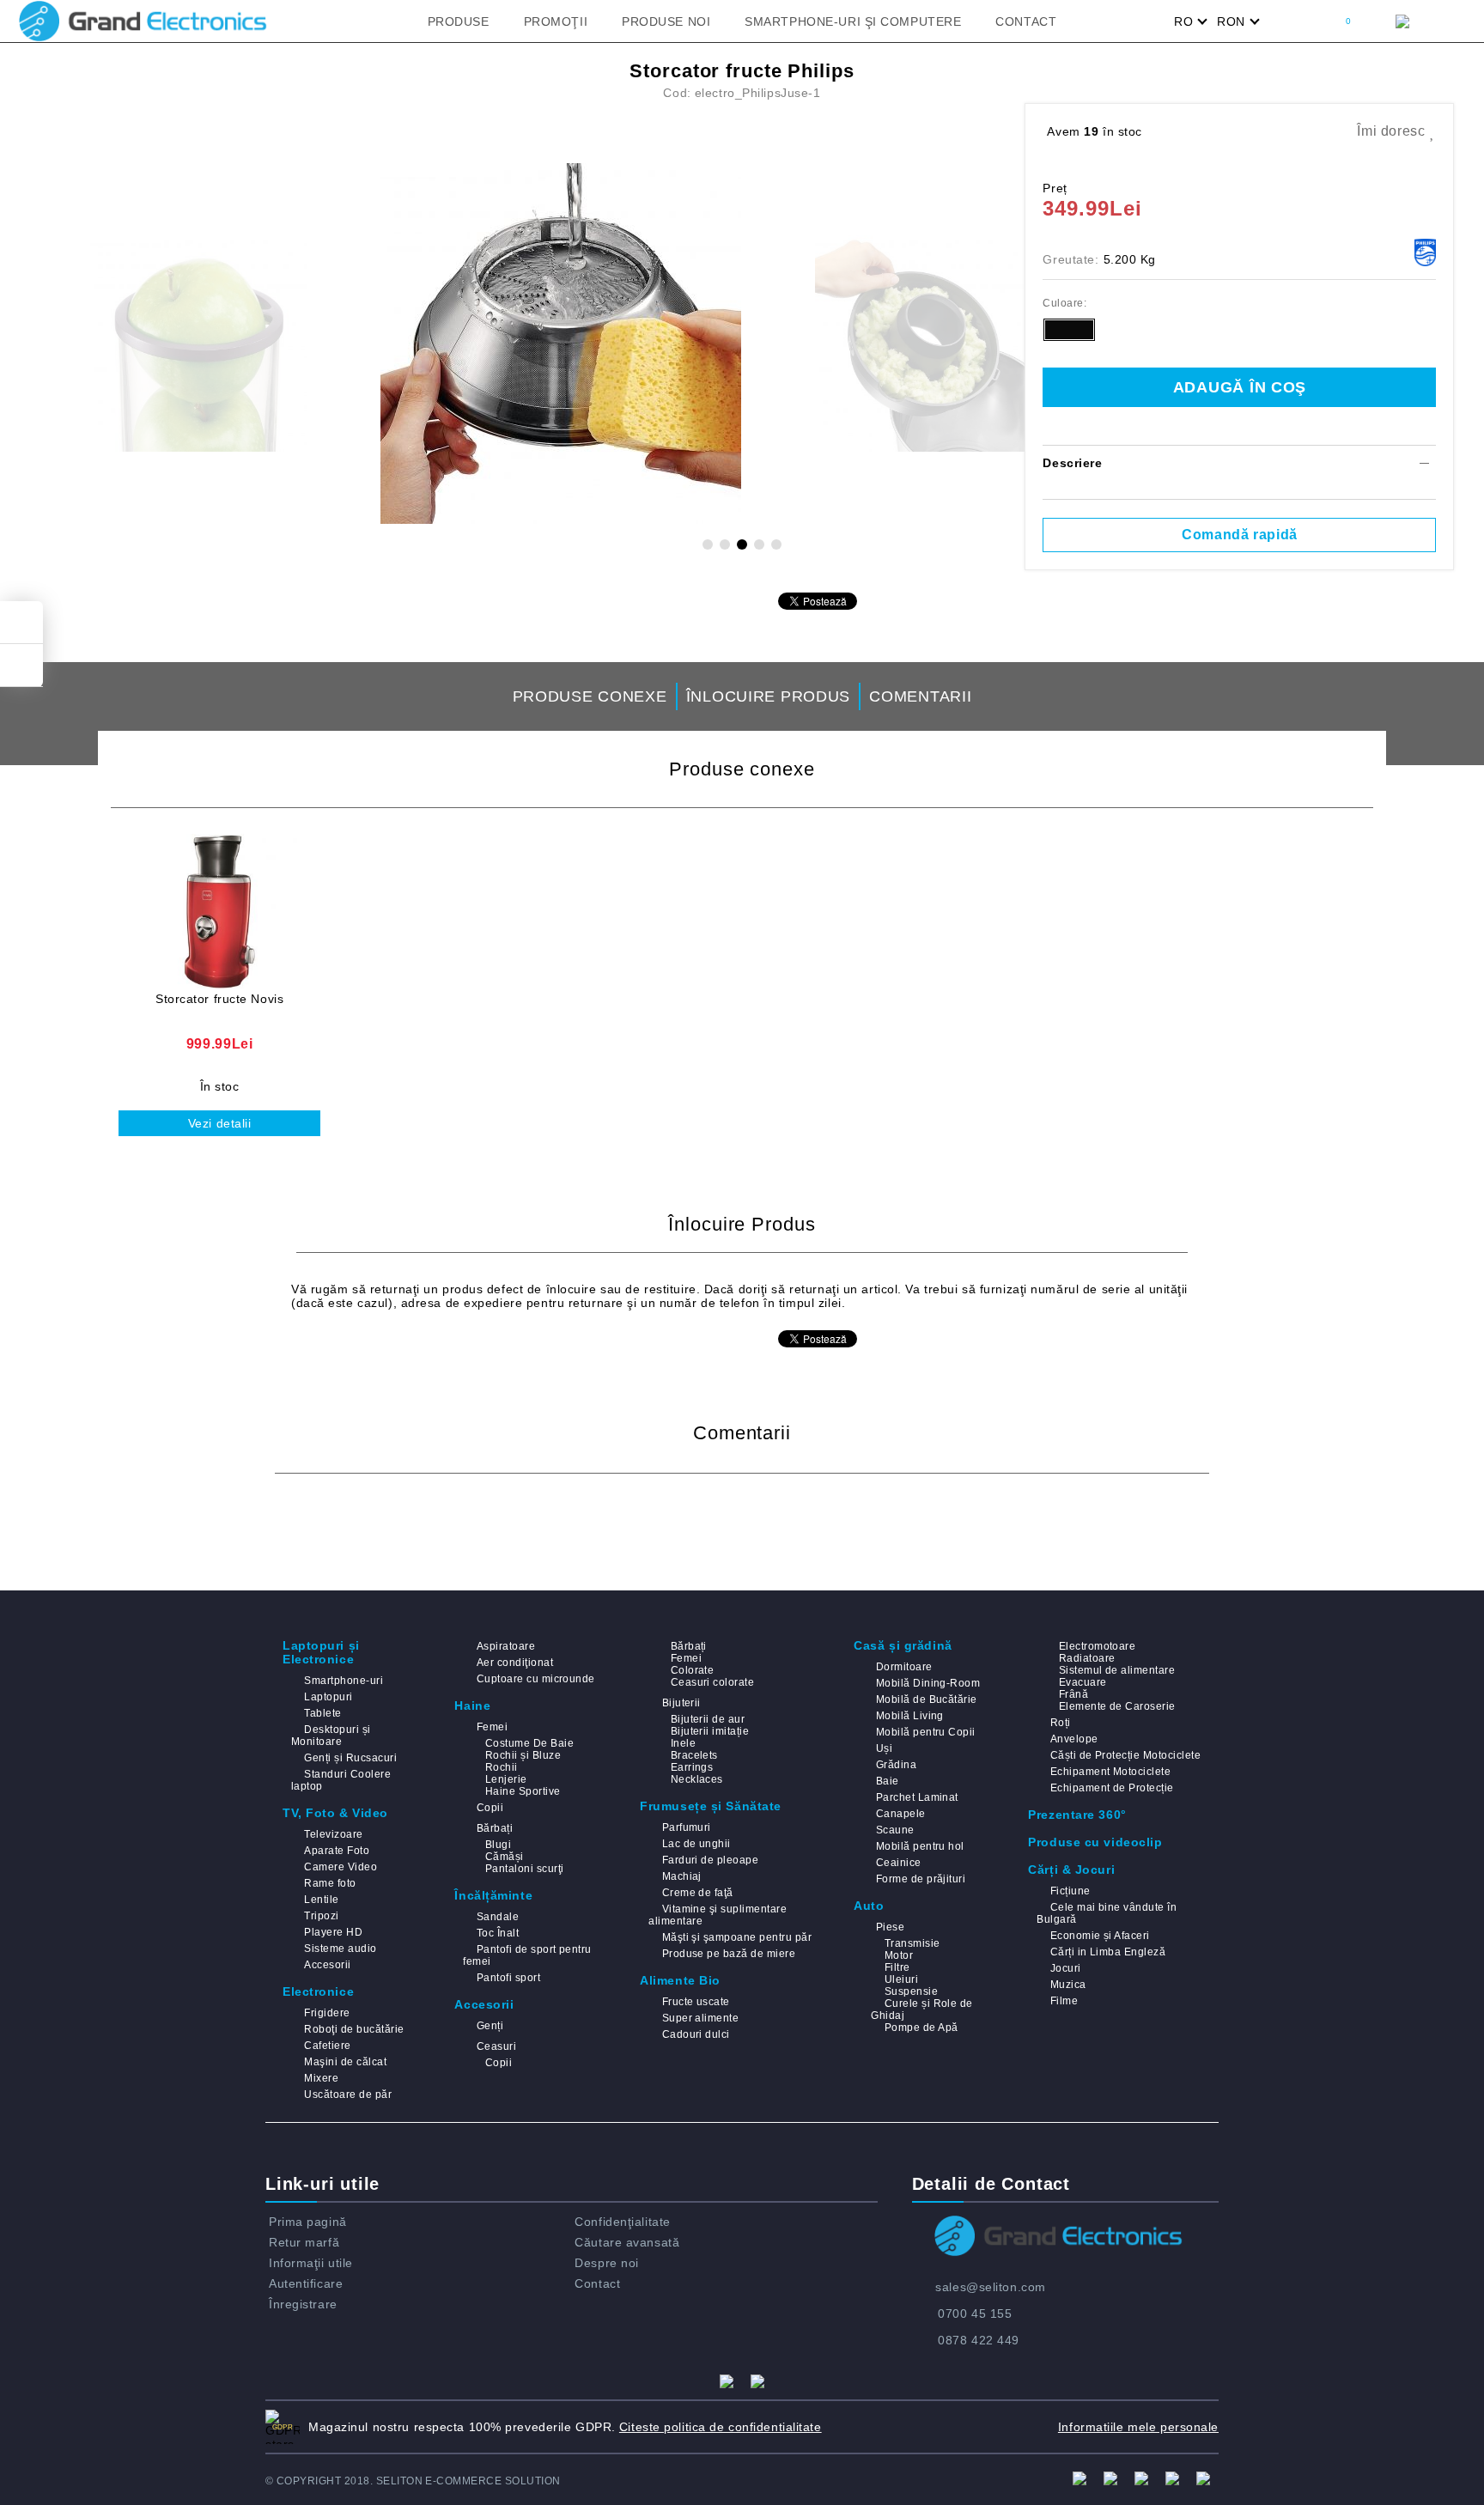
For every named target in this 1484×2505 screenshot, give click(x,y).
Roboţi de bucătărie (354, 2029)
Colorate (692, 1670)
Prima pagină (308, 2222)
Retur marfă (304, 2242)
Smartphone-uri (344, 1681)
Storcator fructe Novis (219, 999)
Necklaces (697, 1779)
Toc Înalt (498, 1933)
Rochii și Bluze (523, 1755)
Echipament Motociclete (1110, 1772)
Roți (1060, 1723)
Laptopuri (328, 1697)
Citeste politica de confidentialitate (721, 2427)
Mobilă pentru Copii (926, 1732)
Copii (490, 1808)
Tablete (322, 1713)
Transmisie (912, 1943)
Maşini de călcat (345, 2062)
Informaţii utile (311, 2263)
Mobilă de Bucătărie (927, 1699)
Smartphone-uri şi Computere (853, 21)
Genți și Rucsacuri (350, 1758)
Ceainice (898, 1863)
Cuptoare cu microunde (535, 1679)
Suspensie (911, 1991)
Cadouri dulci (696, 2034)
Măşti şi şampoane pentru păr (737, 1937)
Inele (683, 1743)
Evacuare (1083, 1682)
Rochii (501, 1767)
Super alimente (700, 2018)
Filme (1064, 2001)
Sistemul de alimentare (1117, 1670)
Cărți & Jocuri (1071, 1870)
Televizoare (333, 1834)
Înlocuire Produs (769, 696)
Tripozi (321, 1916)
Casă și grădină (903, 1645)
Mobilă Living (910, 1716)
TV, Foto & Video (335, 1813)
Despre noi (607, 2263)
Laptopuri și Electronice (321, 1652)
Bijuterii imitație (710, 1731)
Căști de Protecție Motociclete (1125, 1755)
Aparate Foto (337, 1851)
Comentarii (920, 696)
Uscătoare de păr (348, 2095)
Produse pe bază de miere (729, 1954)
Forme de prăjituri (921, 1879)
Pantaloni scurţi (524, 1869)
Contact (1026, 21)
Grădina (896, 1765)
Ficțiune (1070, 1891)
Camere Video (341, 1867)
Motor (899, 1955)
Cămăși (504, 1857)
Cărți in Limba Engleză (1108, 1952)
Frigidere (327, 2013)
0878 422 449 (979, 2340)
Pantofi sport (508, 1978)
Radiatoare (1087, 1658)
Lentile (321, 1900)
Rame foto (330, 1883)
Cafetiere (327, 2046)
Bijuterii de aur (708, 1719)
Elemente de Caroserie (1117, 1706)
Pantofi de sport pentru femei (527, 1955)
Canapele (900, 1814)
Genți (490, 2026)
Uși (884, 1748)
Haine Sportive (523, 1791)
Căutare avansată (627, 2242)
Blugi (498, 1845)
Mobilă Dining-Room (928, 1683)
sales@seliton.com (991, 2287)
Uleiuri (901, 1979)
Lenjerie (506, 1779)
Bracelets (694, 1755)
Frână (1073, 1694)
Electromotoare (1097, 1646)
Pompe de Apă (921, 2028)
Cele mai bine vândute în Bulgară (1107, 1913)
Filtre (897, 1967)
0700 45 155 (975, 2313)
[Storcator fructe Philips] (561, 344)
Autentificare (306, 2283)
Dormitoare (904, 1667)
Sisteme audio (340, 1949)
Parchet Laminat (917, 1797)
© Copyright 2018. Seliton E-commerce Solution (413, 2481)
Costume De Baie (529, 1743)
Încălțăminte (493, 1895)
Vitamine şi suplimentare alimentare (718, 1915)
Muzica (1068, 1985)
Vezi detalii (220, 1123)
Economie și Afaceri (1100, 1936)
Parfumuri (687, 1827)
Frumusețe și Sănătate (711, 1806)
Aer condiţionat (515, 1663)
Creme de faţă (698, 1893)
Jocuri (1065, 1968)
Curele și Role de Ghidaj (922, 2009)
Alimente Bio (680, 1980)
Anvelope (1074, 1739)
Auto (869, 1906)
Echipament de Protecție (1112, 1788)
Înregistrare (303, 2304)
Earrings (692, 1767)
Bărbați (495, 1828)
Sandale (498, 1917)
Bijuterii (681, 1703)
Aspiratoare (506, 1646)
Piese (890, 1927)
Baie (887, 1781)
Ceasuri (496, 2046)
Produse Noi (666, 21)
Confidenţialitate (623, 2222)
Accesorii (327, 1965)
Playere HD (333, 1932)
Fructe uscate (696, 2002)
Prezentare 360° (1077, 1815)
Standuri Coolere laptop (341, 1780)
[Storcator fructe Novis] (219, 911)
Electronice (318, 1991)
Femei (492, 1727)
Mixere (321, 2078)
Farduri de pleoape (710, 1860)
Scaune (895, 1830)
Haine (472, 1705)
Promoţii (556, 21)
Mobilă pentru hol (920, 1846)
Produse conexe (590, 696)
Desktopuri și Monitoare (331, 1736)
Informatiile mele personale (1138, 2427)
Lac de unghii (696, 1844)
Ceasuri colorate (712, 1682)
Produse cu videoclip (1095, 1842)
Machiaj (682, 1876)
